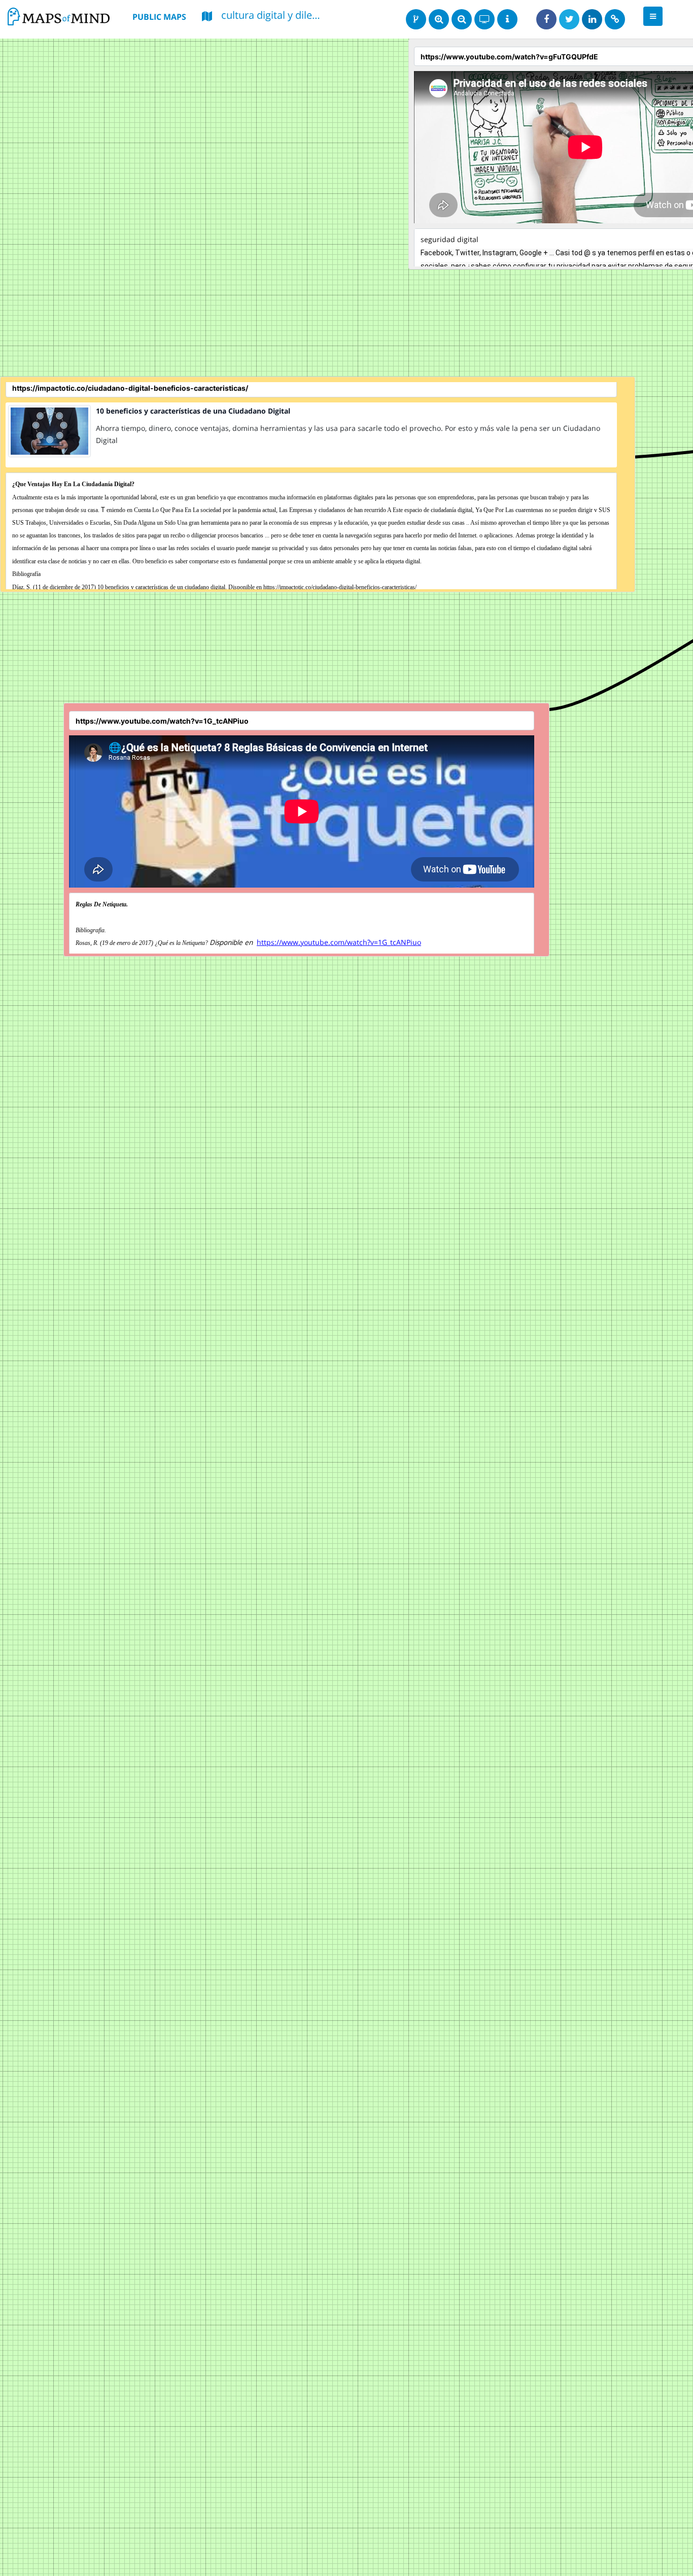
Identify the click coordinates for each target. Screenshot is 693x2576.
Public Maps (159, 17)
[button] (653, 16)
